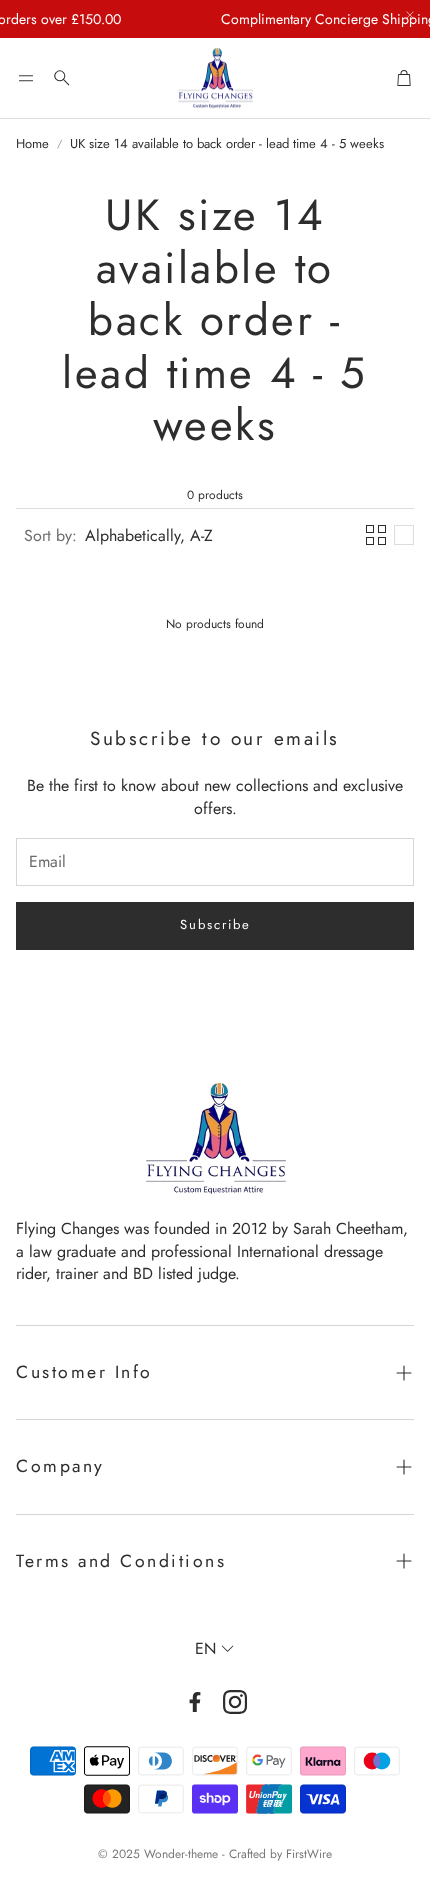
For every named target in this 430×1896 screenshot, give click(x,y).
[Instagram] (235, 1702)
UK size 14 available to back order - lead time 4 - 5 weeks (227, 144)
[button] (26, 78)
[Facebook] (195, 1702)
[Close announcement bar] (410, 15)
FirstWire (309, 1854)
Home (32, 144)
